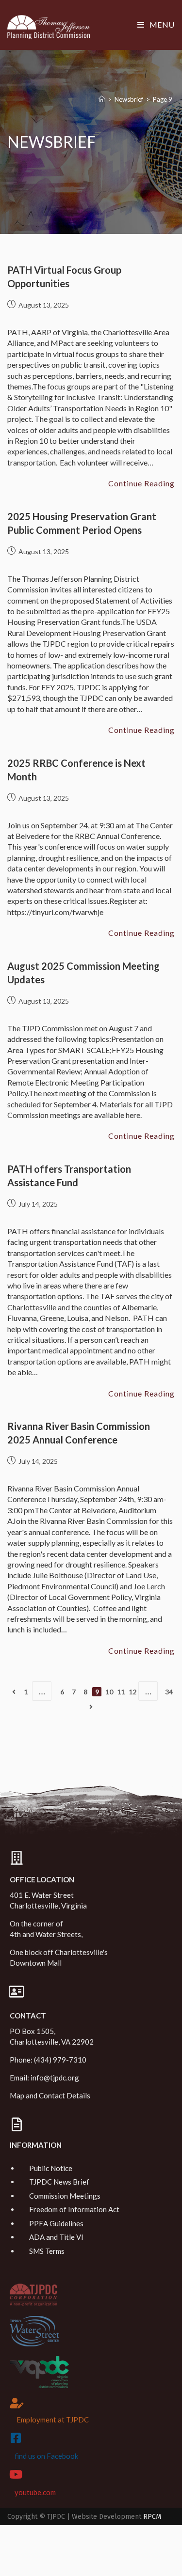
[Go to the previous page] (14, 1692)
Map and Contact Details (50, 2095)
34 (169, 1692)
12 (132, 1692)
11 (121, 1692)
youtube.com (35, 2492)
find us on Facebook (46, 2456)
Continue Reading (141, 483)
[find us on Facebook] (16, 2438)
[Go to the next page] (91, 1707)
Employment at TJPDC (53, 2420)
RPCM (152, 2517)
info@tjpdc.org (55, 2078)
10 (109, 1692)
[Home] (102, 99)
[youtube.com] (16, 2474)
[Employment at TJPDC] (17, 2403)
